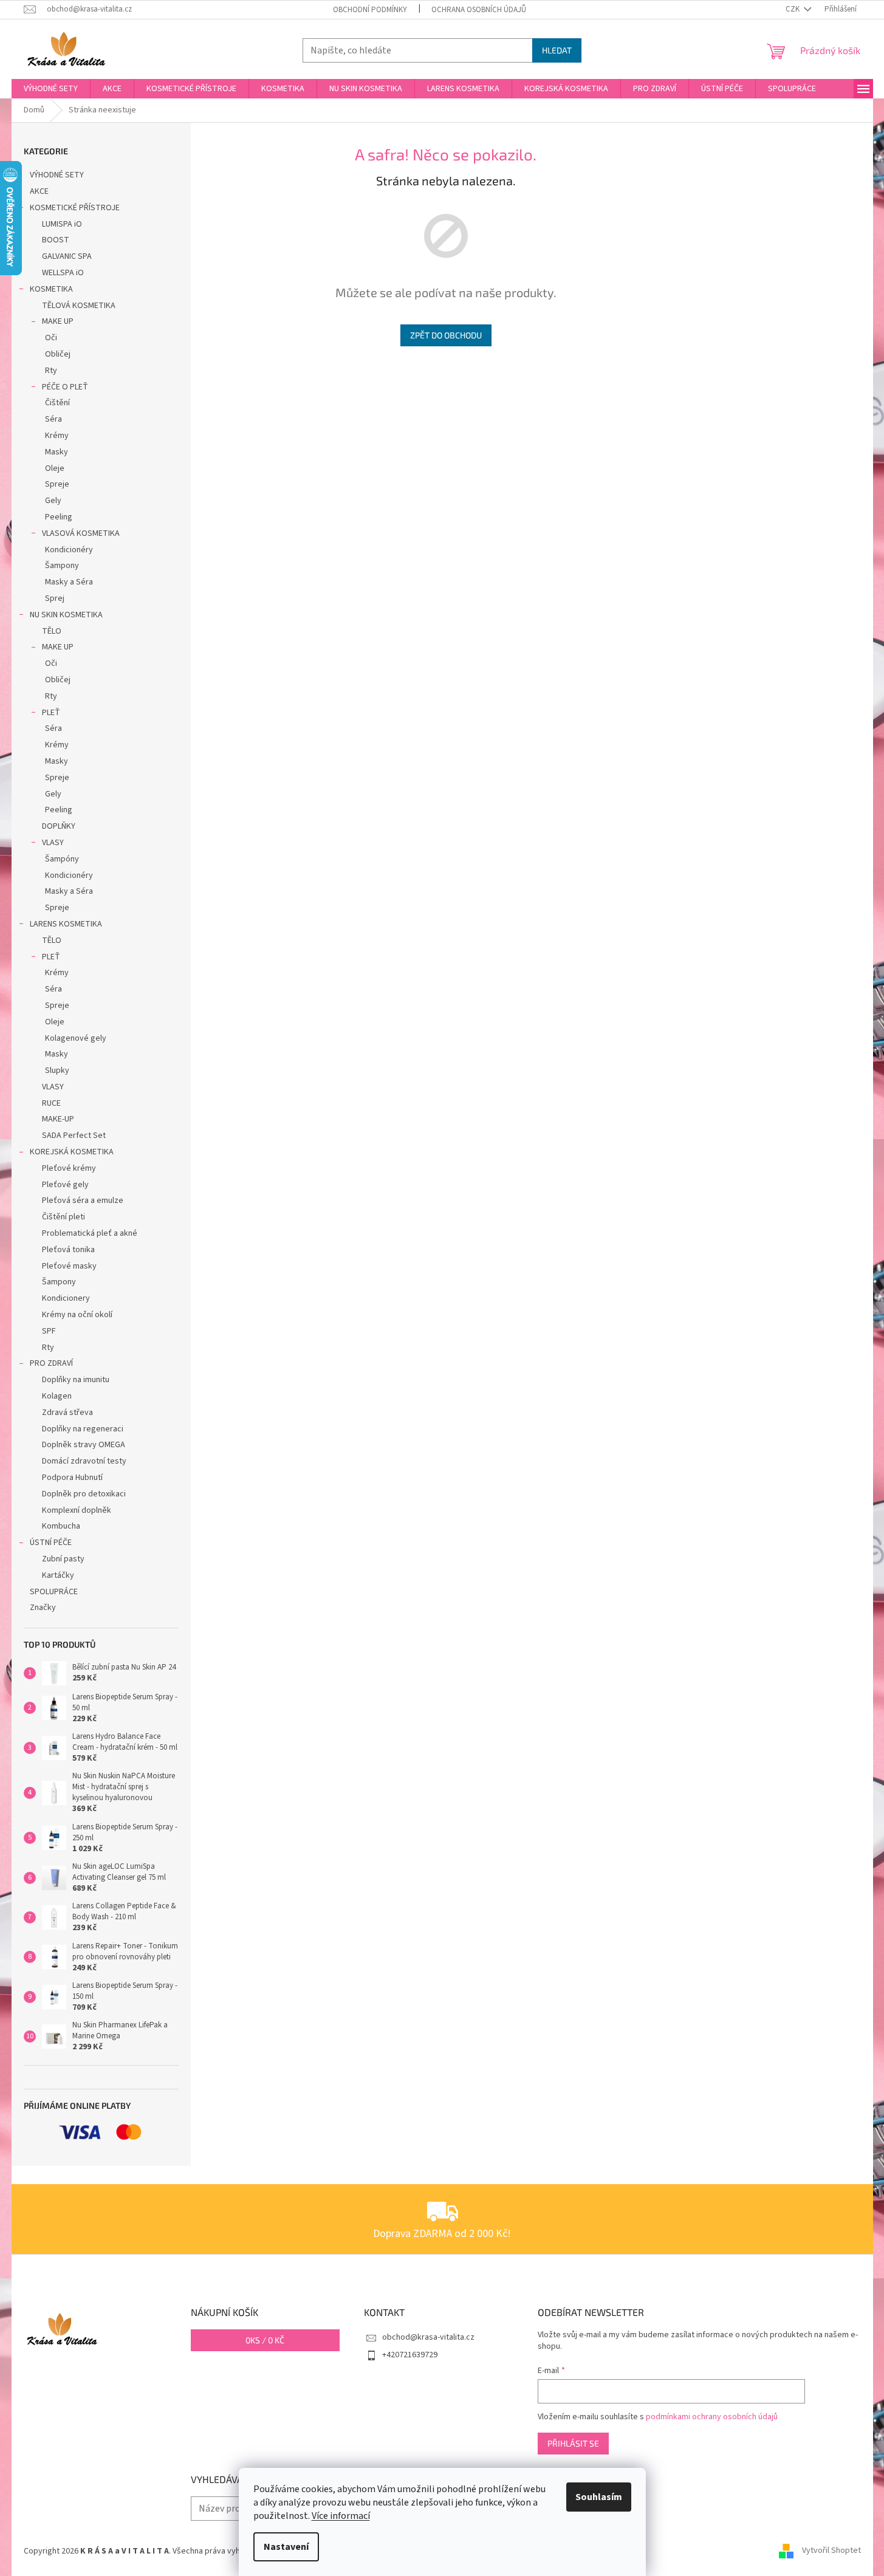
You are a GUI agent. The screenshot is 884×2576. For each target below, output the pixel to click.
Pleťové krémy (69, 1168)
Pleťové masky (69, 1266)
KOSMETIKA (51, 289)
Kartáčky (58, 1575)
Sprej (55, 598)
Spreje (57, 484)
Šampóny (62, 859)
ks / (265, 2340)
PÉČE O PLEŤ (65, 387)
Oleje (55, 468)
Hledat (557, 50)
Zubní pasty (63, 1559)
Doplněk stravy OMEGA (84, 1445)
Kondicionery (66, 1298)
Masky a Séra (69, 582)
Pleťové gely (65, 1185)
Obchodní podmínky (370, 10)
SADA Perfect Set (74, 1136)
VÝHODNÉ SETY (57, 175)
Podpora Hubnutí (72, 1478)
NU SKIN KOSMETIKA (66, 615)
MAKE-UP (58, 1119)
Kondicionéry (69, 550)
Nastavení (286, 2547)
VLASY (53, 843)
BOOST (56, 240)
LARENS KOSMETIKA (66, 924)
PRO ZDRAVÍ (51, 1363)
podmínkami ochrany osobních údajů (712, 2417)
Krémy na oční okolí (77, 1315)
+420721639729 (410, 2355)
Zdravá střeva (67, 1413)
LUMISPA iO (62, 224)
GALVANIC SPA (67, 256)
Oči (51, 338)
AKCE (39, 191)
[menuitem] (51, 89)
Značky (43, 1608)
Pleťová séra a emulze (83, 1201)
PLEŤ (51, 713)
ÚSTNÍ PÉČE (51, 1543)
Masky (57, 452)
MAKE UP (58, 321)
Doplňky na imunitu (76, 1380)
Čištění (57, 403)
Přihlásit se (573, 2443)
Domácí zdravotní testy (84, 1461)
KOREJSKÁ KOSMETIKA (72, 1152)
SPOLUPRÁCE (54, 1592)
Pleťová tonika (68, 1250)
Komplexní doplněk (77, 1510)
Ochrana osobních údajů (479, 10)
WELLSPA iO (63, 273)
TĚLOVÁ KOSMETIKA (79, 306)
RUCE (51, 1103)
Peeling (59, 517)
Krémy (57, 436)
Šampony (62, 566)
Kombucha (61, 1526)
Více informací (341, 2516)
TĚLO (52, 631)
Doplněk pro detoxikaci (84, 1494)
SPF (49, 1331)
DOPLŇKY (59, 826)
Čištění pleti (63, 1217)
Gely (53, 501)
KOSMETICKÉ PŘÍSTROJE (75, 208)
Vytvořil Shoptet (831, 2551)
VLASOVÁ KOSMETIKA (81, 533)
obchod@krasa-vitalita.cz (428, 2337)
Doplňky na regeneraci (83, 1429)
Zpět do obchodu (446, 335)
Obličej (58, 354)
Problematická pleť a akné (90, 1233)
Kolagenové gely (76, 1038)
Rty (51, 371)
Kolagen (57, 1396)
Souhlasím (599, 2497)
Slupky (57, 1070)
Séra (53, 419)
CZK (793, 9)
